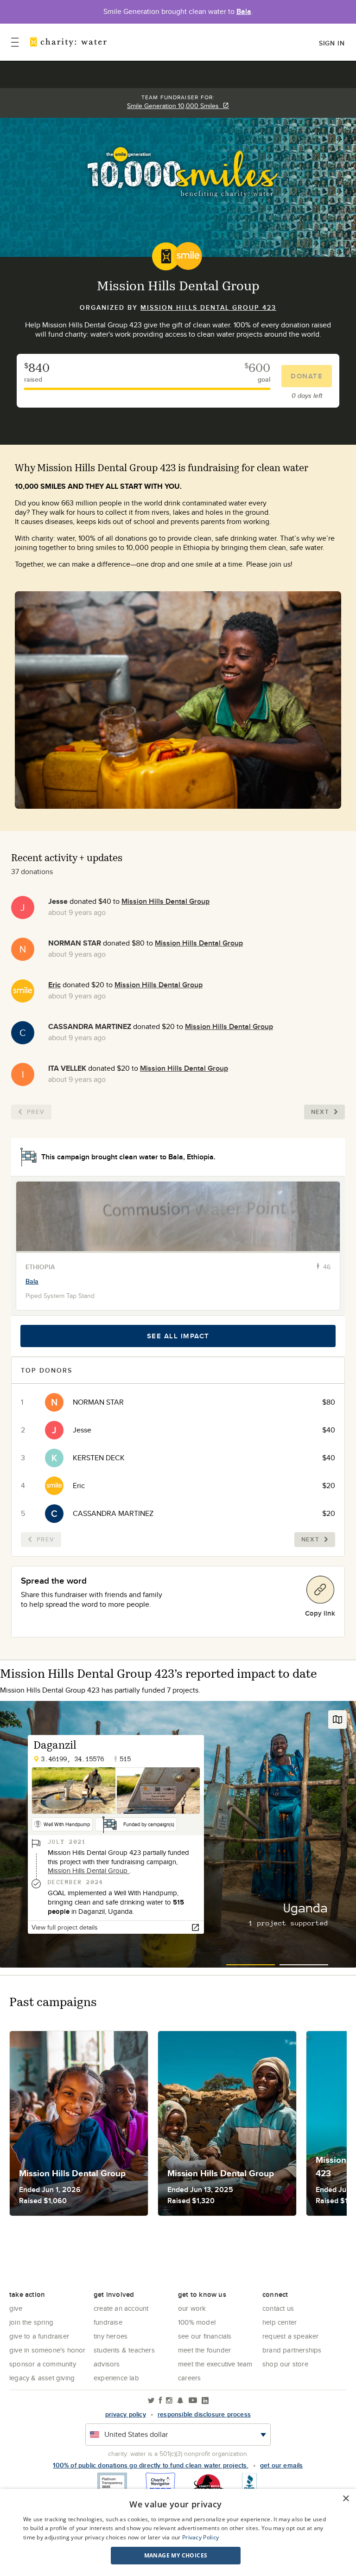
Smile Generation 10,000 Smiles (175, 106)
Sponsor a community (43, 2364)
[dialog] (178, 2532)
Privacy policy (126, 2414)
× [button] (346, 2499)
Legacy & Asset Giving (42, 2378)
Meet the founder (204, 2350)
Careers (189, 2378)
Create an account (121, 2308)
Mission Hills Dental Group (165, 901)
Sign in (332, 43)
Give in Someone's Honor (48, 2350)
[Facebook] (160, 2401)
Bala (244, 11)
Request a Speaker (290, 2336)
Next (320, 1112)
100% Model (197, 2322)
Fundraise (108, 2322)
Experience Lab (116, 2378)
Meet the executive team (215, 2364)
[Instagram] (169, 2401)
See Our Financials (205, 2336)
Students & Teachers (124, 2350)
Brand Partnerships (292, 2350)
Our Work (192, 2308)
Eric (54, 985)
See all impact (178, 1336)
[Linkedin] (205, 2401)
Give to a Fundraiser (39, 2336)
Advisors (107, 2364)
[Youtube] (193, 2401)
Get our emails (282, 2465)
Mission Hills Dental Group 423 (208, 307)
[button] (176, 2556)
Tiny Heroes (111, 2336)
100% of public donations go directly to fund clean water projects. (150, 2465)
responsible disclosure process (204, 2414)
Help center (280, 2322)
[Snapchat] (180, 2401)
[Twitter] (151, 2401)
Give (16, 2308)
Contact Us (278, 2308)
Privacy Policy (200, 2537)
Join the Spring (31, 2322)
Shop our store (285, 2364)
